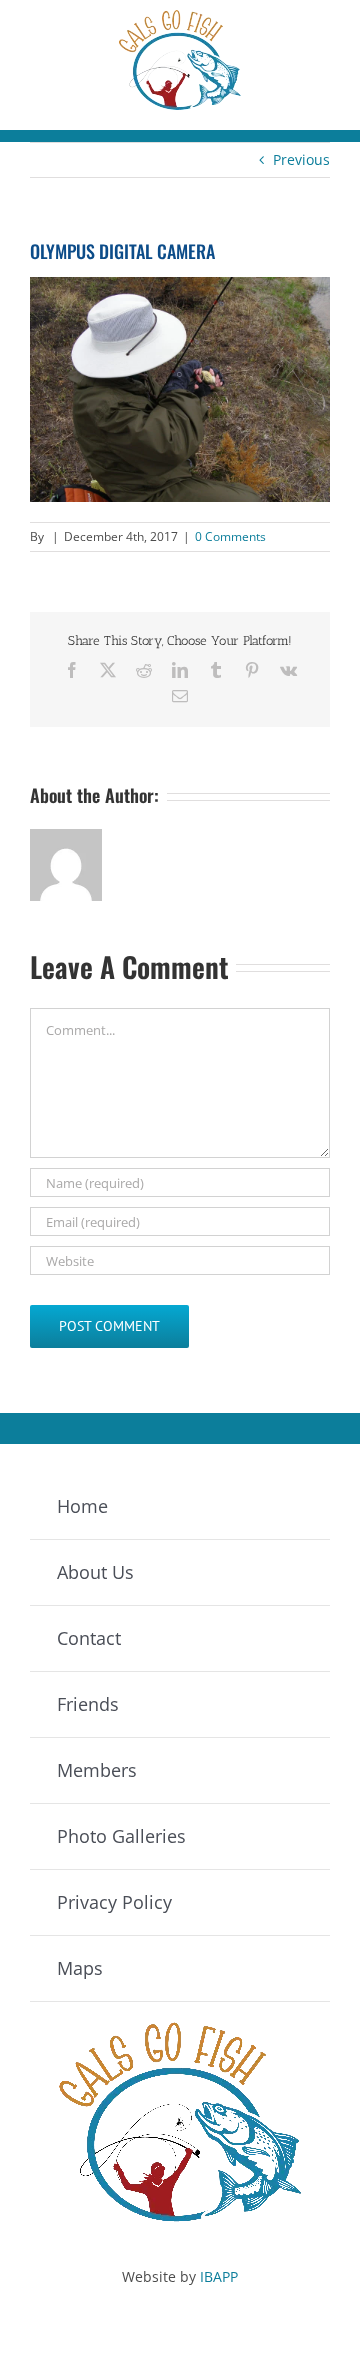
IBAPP (219, 2276)
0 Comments (230, 536)
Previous (301, 159)
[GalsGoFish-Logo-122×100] (180, 16)
